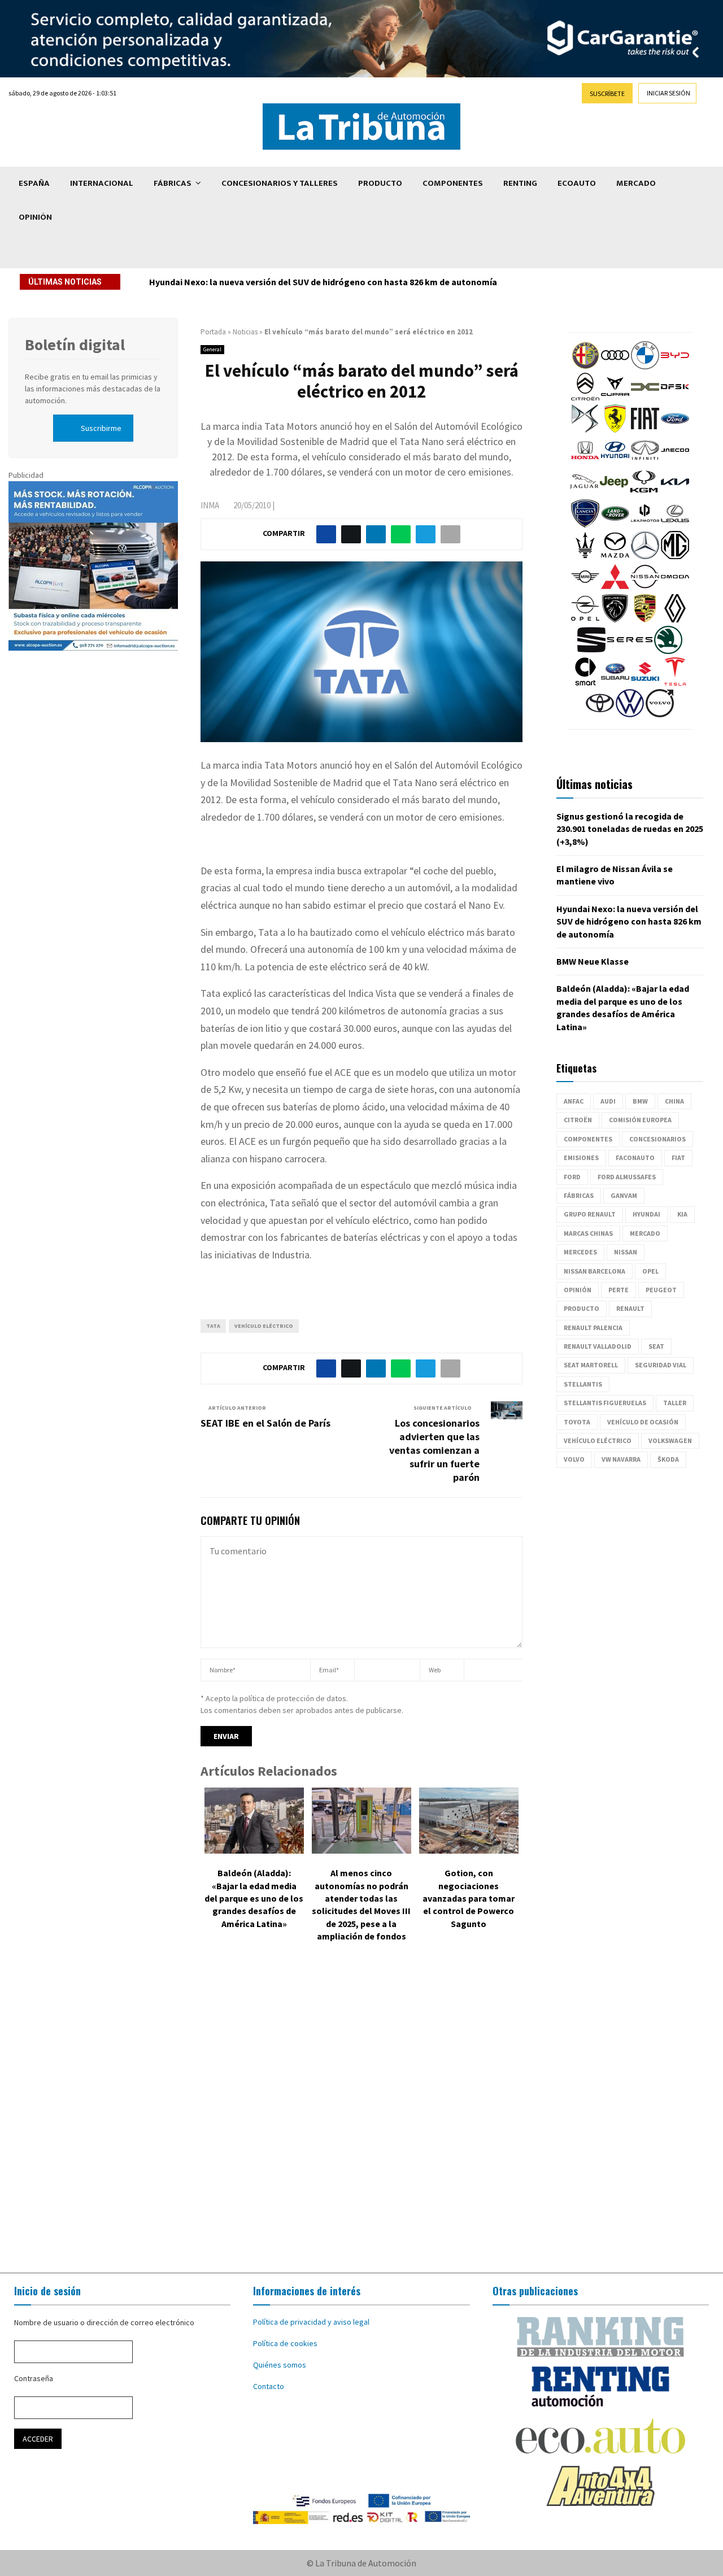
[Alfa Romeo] (585, 367)
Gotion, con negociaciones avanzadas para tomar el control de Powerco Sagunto (469, 1898)
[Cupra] (615, 398)
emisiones (581, 1158)
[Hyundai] (615, 461)
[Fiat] (645, 430)
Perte (619, 1290)
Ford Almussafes (627, 1177)
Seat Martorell (591, 1365)
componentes (588, 1139)
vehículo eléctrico (264, 1326)
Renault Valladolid (598, 1346)
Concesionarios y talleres (280, 183)
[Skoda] (668, 651)
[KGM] (644, 493)
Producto (380, 183)
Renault (630, 1308)
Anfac (574, 1101)
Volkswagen (670, 1440)
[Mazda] (615, 556)
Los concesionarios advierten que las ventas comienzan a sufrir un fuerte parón (434, 1450)
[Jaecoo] (675, 461)
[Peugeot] (615, 620)
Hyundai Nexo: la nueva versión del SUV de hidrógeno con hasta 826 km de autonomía (323, 282)
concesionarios (657, 1139)
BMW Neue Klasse (593, 961)
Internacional (102, 183)
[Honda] (585, 461)
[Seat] (591, 651)
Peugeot (661, 1290)
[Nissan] (645, 588)
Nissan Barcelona (594, 1271)
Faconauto (635, 1158)
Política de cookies (285, 2343)
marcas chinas (588, 1233)
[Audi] (615, 367)
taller (675, 1403)
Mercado (636, 183)
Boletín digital (75, 345)
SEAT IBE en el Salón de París (265, 1423)
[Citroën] (585, 398)
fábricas (579, 1195)
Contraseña (34, 2378)
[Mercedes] (645, 556)
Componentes (453, 183)
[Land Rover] (615, 525)
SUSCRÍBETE (607, 93)
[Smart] (585, 683)
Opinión (35, 217)
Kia (682, 1214)
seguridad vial (661, 1365)
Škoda (668, 1459)
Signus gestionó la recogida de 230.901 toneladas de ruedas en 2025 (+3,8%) (630, 829)
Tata (213, 1326)
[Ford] (675, 430)
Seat (656, 1346)
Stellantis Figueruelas (605, 1403)
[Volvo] (660, 714)
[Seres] (630, 651)
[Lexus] (675, 525)
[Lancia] (585, 525)
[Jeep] (614, 493)
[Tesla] (675, 683)
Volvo (574, 1459)
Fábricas (173, 183)
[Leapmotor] (645, 525)
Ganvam (624, 1195)
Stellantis (583, 1384)
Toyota (577, 1422)
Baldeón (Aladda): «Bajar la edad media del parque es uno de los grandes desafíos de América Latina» (254, 1898)
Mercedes (580, 1252)
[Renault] (675, 620)
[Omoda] (675, 588)
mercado (645, 1233)
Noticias (245, 332)
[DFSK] (675, 398)
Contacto (269, 2386)
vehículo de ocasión (643, 1422)
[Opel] (585, 620)
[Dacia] (645, 398)
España (34, 183)
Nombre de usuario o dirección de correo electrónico (104, 2322)
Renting (520, 183)
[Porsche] (645, 620)
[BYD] (675, 367)
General (212, 349)
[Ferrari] (615, 430)
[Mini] (585, 588)
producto (582, 1308)
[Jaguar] (584, 493)
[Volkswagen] (630, 714)
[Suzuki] (645, 683)
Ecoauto (577, 183)
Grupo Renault (590, 1214)
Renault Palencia (593, 1328)
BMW (640, 1101)
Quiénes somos (280, 2365)
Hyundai (646, 1214)
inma (210, 505)
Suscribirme (101, 428)
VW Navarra (621, 1459)
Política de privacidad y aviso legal (311, 2322)
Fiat (678, 1158)
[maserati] (585, 556)
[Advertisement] (361, 2116)
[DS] (585, 430)
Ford (572, 1177)
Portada (213, 332)
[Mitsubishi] (615, 588)
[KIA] (675, 493)
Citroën (578, 1120)
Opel (650, 1271)
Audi (608, 1101)
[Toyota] (600, 714)
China (674, 1101)
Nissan (626, 1252)
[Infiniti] (645, 461)
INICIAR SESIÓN (668, 93)
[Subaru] (615, 683)
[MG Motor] (675, 556)
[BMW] (645, 367)
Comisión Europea (640, 1120)
